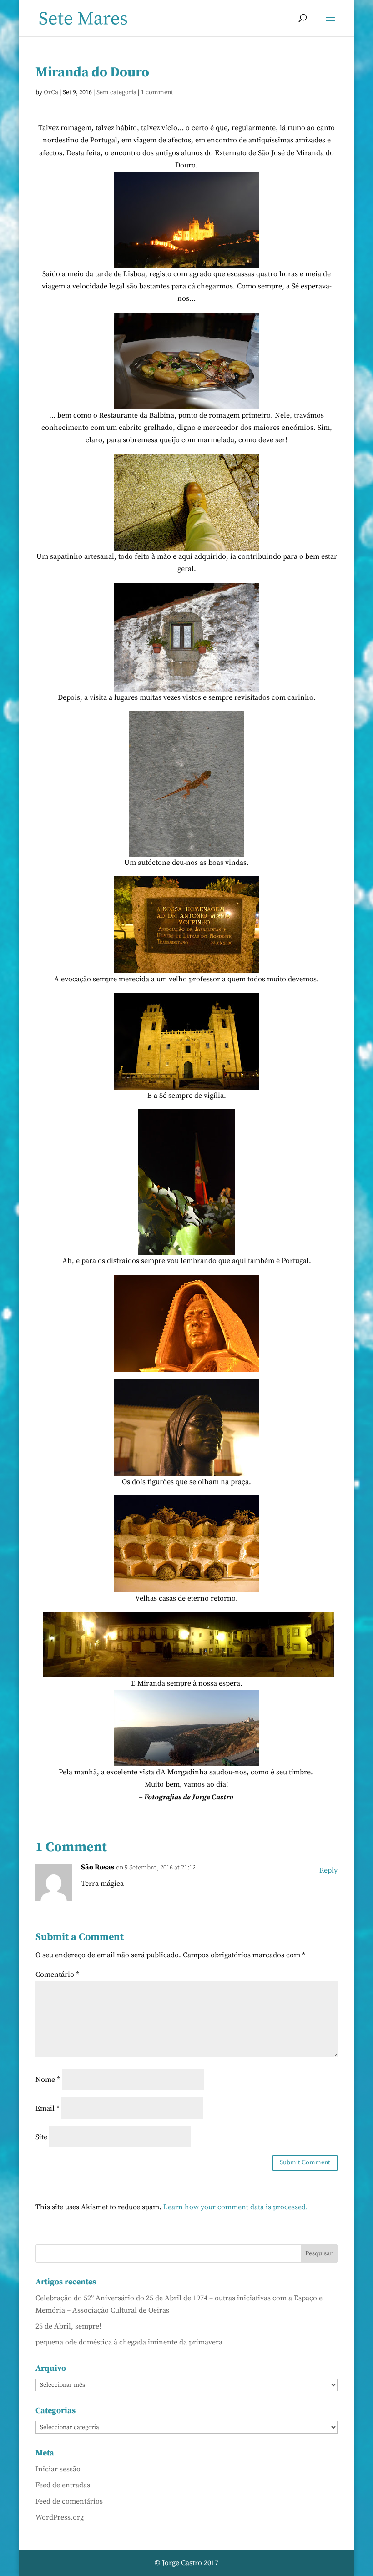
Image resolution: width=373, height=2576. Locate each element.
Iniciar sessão (58, 2469)
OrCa (51, 92)
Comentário (57, 1975)
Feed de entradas (63, 2485)
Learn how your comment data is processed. (236, 2207)
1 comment (157, 92)
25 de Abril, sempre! (68, 2326)
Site (41, 2137)
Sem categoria (116, 92)
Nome (48, 2080)
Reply (328, 1870)
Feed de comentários (69, 2501)
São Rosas (98, 1867)
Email (48, 2108)
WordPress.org (60, 2517)
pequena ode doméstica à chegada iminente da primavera (129, 2342)
